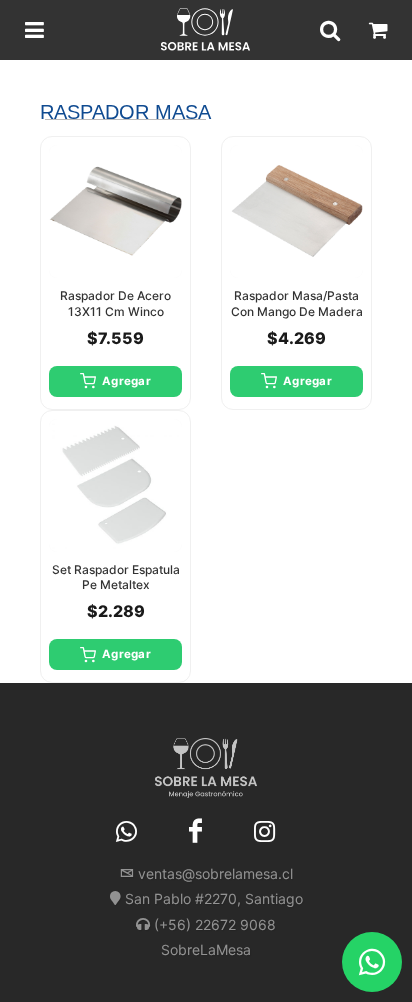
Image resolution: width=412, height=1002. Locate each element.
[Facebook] (196, 832)
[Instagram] (265, 832)
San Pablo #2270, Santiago (214, 898)
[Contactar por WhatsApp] (372, 962)
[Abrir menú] (34, 30)
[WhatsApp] (127, 832)
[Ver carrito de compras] (378, 30)
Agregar (126, 381)
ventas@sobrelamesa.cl (215, 873)
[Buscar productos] (330, 30)
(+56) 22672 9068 (215, 924)
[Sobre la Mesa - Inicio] (206, 30)
